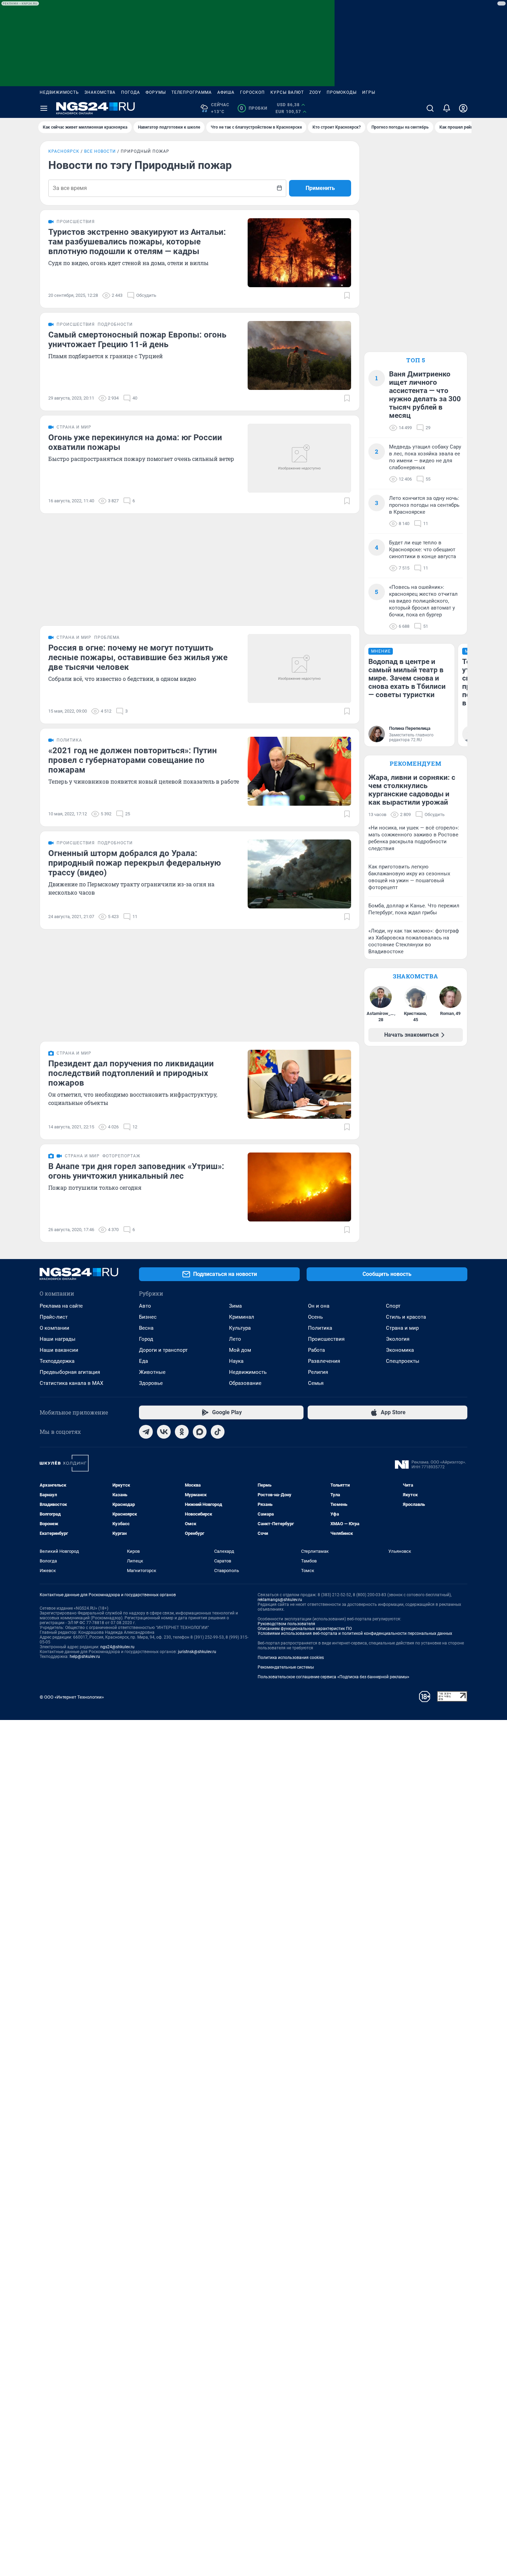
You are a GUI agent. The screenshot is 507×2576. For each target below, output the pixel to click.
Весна (146, 1328)
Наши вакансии (59, 1350)
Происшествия (326, 1339)
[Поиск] (430, 108)
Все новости (100, 151)
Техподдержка (57, 1361)
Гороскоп (252, 92)
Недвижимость (59, 92)
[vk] (164, 1432)
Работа (316, 1350)
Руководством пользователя (286, 1624)
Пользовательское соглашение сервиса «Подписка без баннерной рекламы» (334, 1677)
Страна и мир (402, 1328)
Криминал (242, 1317)
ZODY (315, 92)
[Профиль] (463, 108)
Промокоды (342, 92)
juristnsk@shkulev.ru (197, 1652)
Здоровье (151, 1383)
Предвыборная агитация (70, 1372)
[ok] (182, 1432)
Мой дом (240, 1350)
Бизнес (148, 1317)
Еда (143, 1361)
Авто (145, 1306)
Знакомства (100, 92)
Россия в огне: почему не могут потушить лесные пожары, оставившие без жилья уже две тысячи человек (138, 657)
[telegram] (146, 1432)
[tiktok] (218, 1432)
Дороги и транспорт (163, 1350)
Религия (318, 1372)
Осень (315, 1317)
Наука (236, 1361)
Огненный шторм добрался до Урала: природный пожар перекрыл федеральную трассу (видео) (135, 863)
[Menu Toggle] (44, 108)
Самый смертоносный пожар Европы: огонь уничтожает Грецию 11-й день (137, 340)
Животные (152, 1372)
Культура (240, 1328)
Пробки (254, 108)
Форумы (156, 92)
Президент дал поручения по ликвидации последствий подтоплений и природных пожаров (131, 1073)
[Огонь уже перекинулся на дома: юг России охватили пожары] (299, 458)
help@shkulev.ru (85, 1657)
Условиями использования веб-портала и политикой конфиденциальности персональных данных (355, 1633)
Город (146, 1339)
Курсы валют (287, 92)
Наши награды (58, 1339)
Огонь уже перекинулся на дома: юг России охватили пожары (135, 442)
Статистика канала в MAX (71, 1383)
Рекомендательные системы (286, 1667)
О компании (54, 1328)
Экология (398, 1339)
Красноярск (64, 151)
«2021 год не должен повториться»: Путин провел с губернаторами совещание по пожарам (133, 760)
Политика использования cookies (291, 1658)
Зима (235, 1306)
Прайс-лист (54, 1317)
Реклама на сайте (61, 1306)
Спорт (393, 1306)
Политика (320, 1328)
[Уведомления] (447, 108)
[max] (200, 1432)
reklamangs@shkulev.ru (280, 1600)
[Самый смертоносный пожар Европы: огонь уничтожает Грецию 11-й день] (299, 355)
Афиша (226, 92)
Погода (131, 92)
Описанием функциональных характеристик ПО (305, 1629)
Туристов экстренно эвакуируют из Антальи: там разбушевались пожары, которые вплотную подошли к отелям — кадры (137, 242)
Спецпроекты (403, 1361)
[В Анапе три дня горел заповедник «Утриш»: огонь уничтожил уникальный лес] (299, 1187)
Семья (316, 1383)
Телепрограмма (192, 92)
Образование (245, 1383)
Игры (369, 92)
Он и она (319, 1306)
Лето (235, 1339)
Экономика (400, 1350)
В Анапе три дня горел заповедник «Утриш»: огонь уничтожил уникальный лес (136, 1171)
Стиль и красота (406, 1317)
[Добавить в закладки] (347, 295)
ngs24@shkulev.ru (117, 1647)
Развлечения (324, 1361)
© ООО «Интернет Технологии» (72, 1697)
